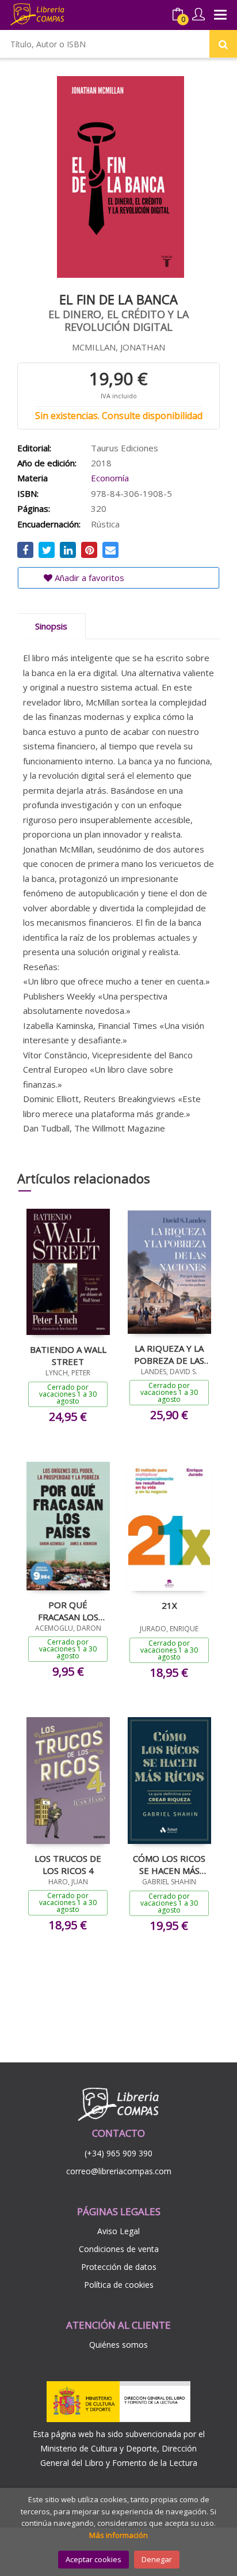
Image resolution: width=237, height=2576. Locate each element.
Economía (110, 478)
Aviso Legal (118, 2231)
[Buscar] (223, 44)
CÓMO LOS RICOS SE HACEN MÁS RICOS (169, 1864)
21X (169, 1605)
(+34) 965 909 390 (118, 2153)
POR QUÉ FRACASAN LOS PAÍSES (68, 1611)
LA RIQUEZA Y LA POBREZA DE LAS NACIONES (169, 1354)
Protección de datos (119, 2267)
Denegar (157, 2559)
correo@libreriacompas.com (119, 2171)
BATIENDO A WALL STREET (68, 1355)
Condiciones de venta (119, 2249)
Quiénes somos (118, 2345)
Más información (118, 2535)
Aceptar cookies (93, 2559)
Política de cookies (119, 2285)
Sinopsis (51, 626)
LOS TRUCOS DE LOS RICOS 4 (68, 1864)
